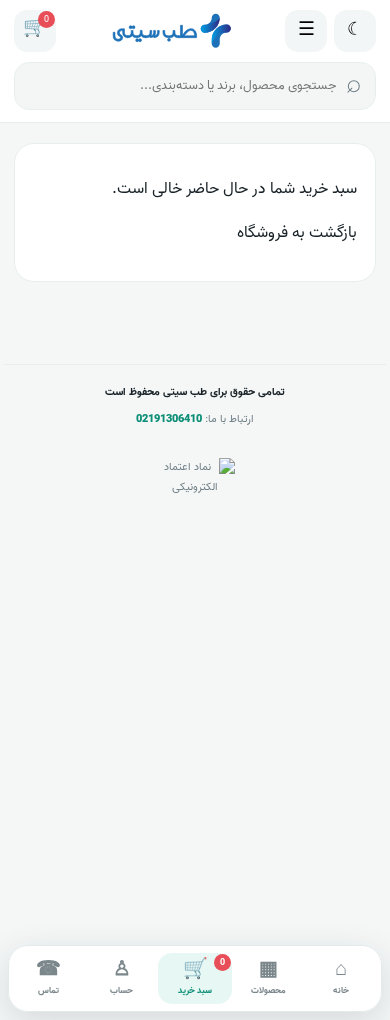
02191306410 (169, 419)
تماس (48, 976)
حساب (121, 976)
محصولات (268, 976)
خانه (341, 976)
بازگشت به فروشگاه (297, 233)
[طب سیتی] (170, 31)
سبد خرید (201, 976)
